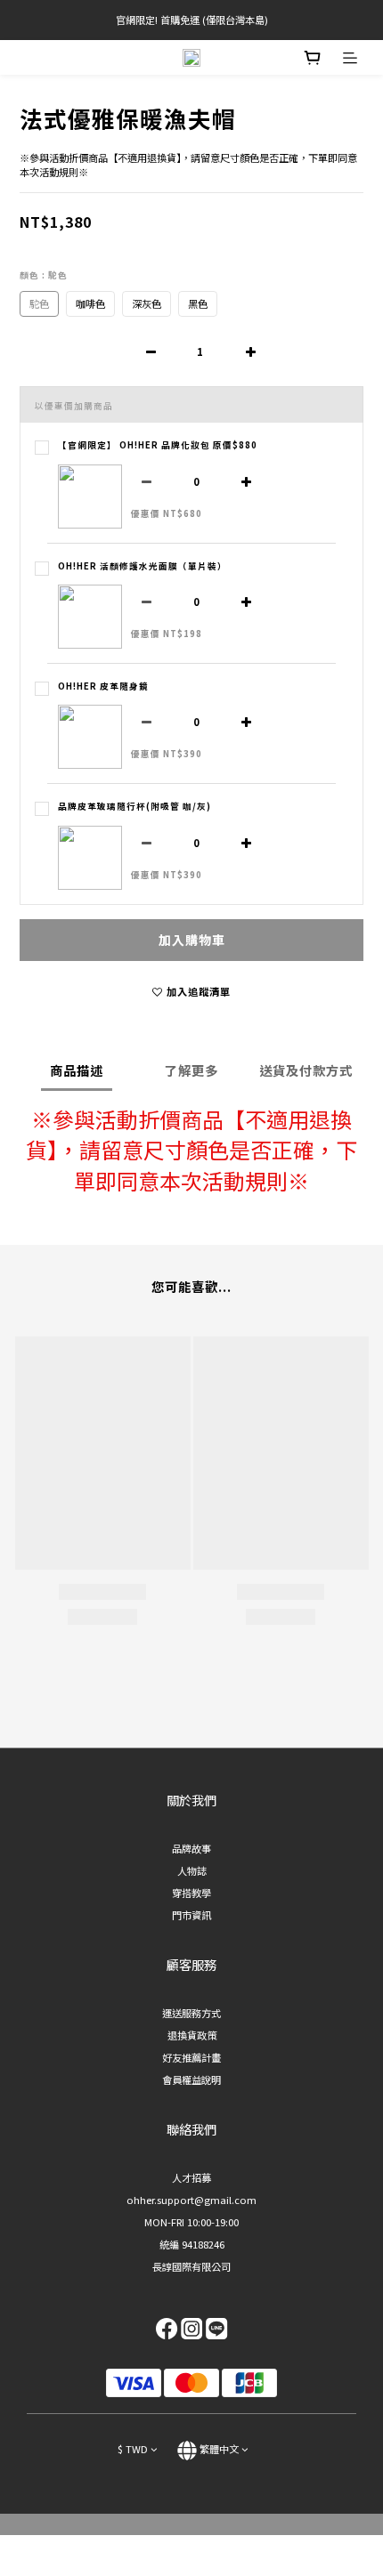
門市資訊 (191, 1915)
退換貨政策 (192, 2035)
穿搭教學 (191, 1893)
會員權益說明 (191, 2079)
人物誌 (192, 1870)
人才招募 (191, 2177)
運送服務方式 (191, 2013)
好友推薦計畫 (191, 2057)
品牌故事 (191, 1848)
